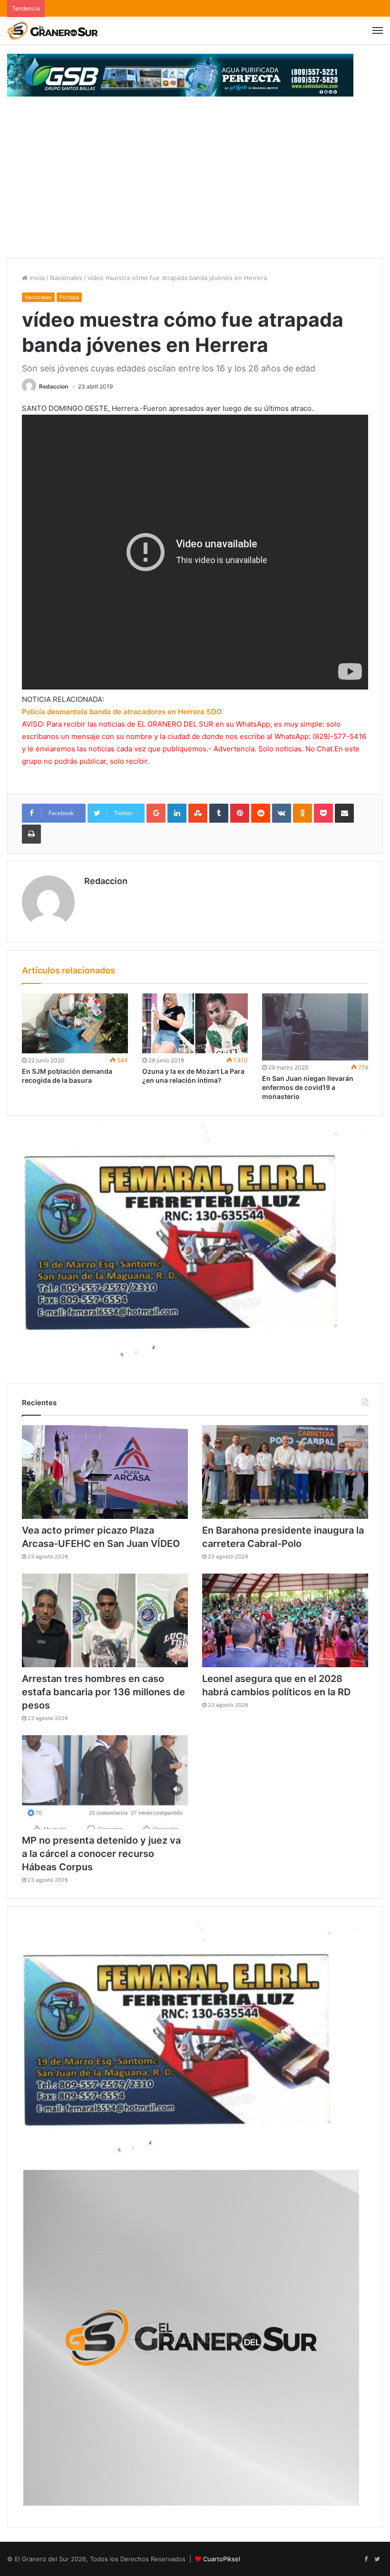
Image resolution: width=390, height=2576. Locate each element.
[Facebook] (366, 2559)
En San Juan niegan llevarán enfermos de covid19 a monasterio (308, 1087)
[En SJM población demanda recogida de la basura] (75, 1023)
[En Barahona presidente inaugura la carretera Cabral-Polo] (285, 1472)
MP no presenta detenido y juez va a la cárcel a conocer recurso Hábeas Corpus (101, 1854)
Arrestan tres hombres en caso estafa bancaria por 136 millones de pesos (103, 1692)
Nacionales (66, 278)
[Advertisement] (195, 187)
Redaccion (54, 386)
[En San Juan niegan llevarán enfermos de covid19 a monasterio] (315, 1027)
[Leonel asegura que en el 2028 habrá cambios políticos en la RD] (285, 1620)
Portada (69, 297)
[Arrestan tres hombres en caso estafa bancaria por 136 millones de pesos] (105, 1620)
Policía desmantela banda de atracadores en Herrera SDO (122, 712)
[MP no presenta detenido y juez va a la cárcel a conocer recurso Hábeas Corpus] (105, 1782)
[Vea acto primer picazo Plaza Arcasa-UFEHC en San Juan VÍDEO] (105, 1472)
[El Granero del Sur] (52, 30)
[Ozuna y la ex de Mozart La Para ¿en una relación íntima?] (195, 1023)
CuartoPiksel (222, 2559)
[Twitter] (377, 2559)
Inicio (36, 278)
